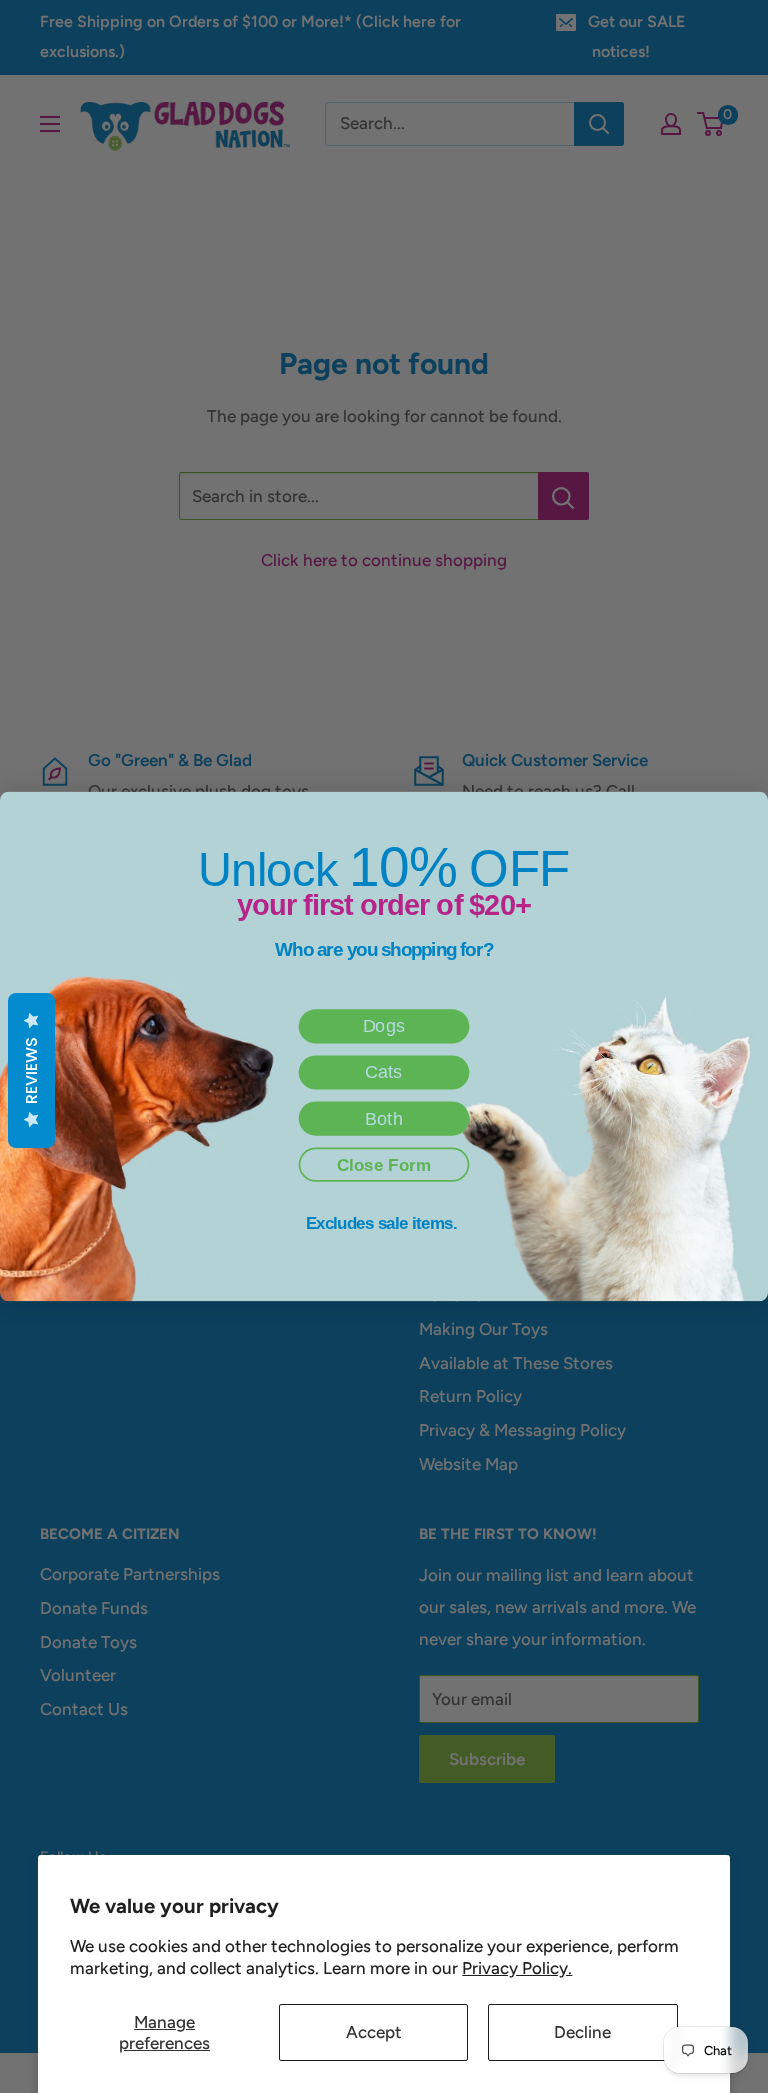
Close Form (384, 1164)
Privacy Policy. (517, 1968)
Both (384, 1119)
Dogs (384, 1026)
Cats (384, 1073)
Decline (582, 2032)
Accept (374, 2032)
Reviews (31, 1070)
